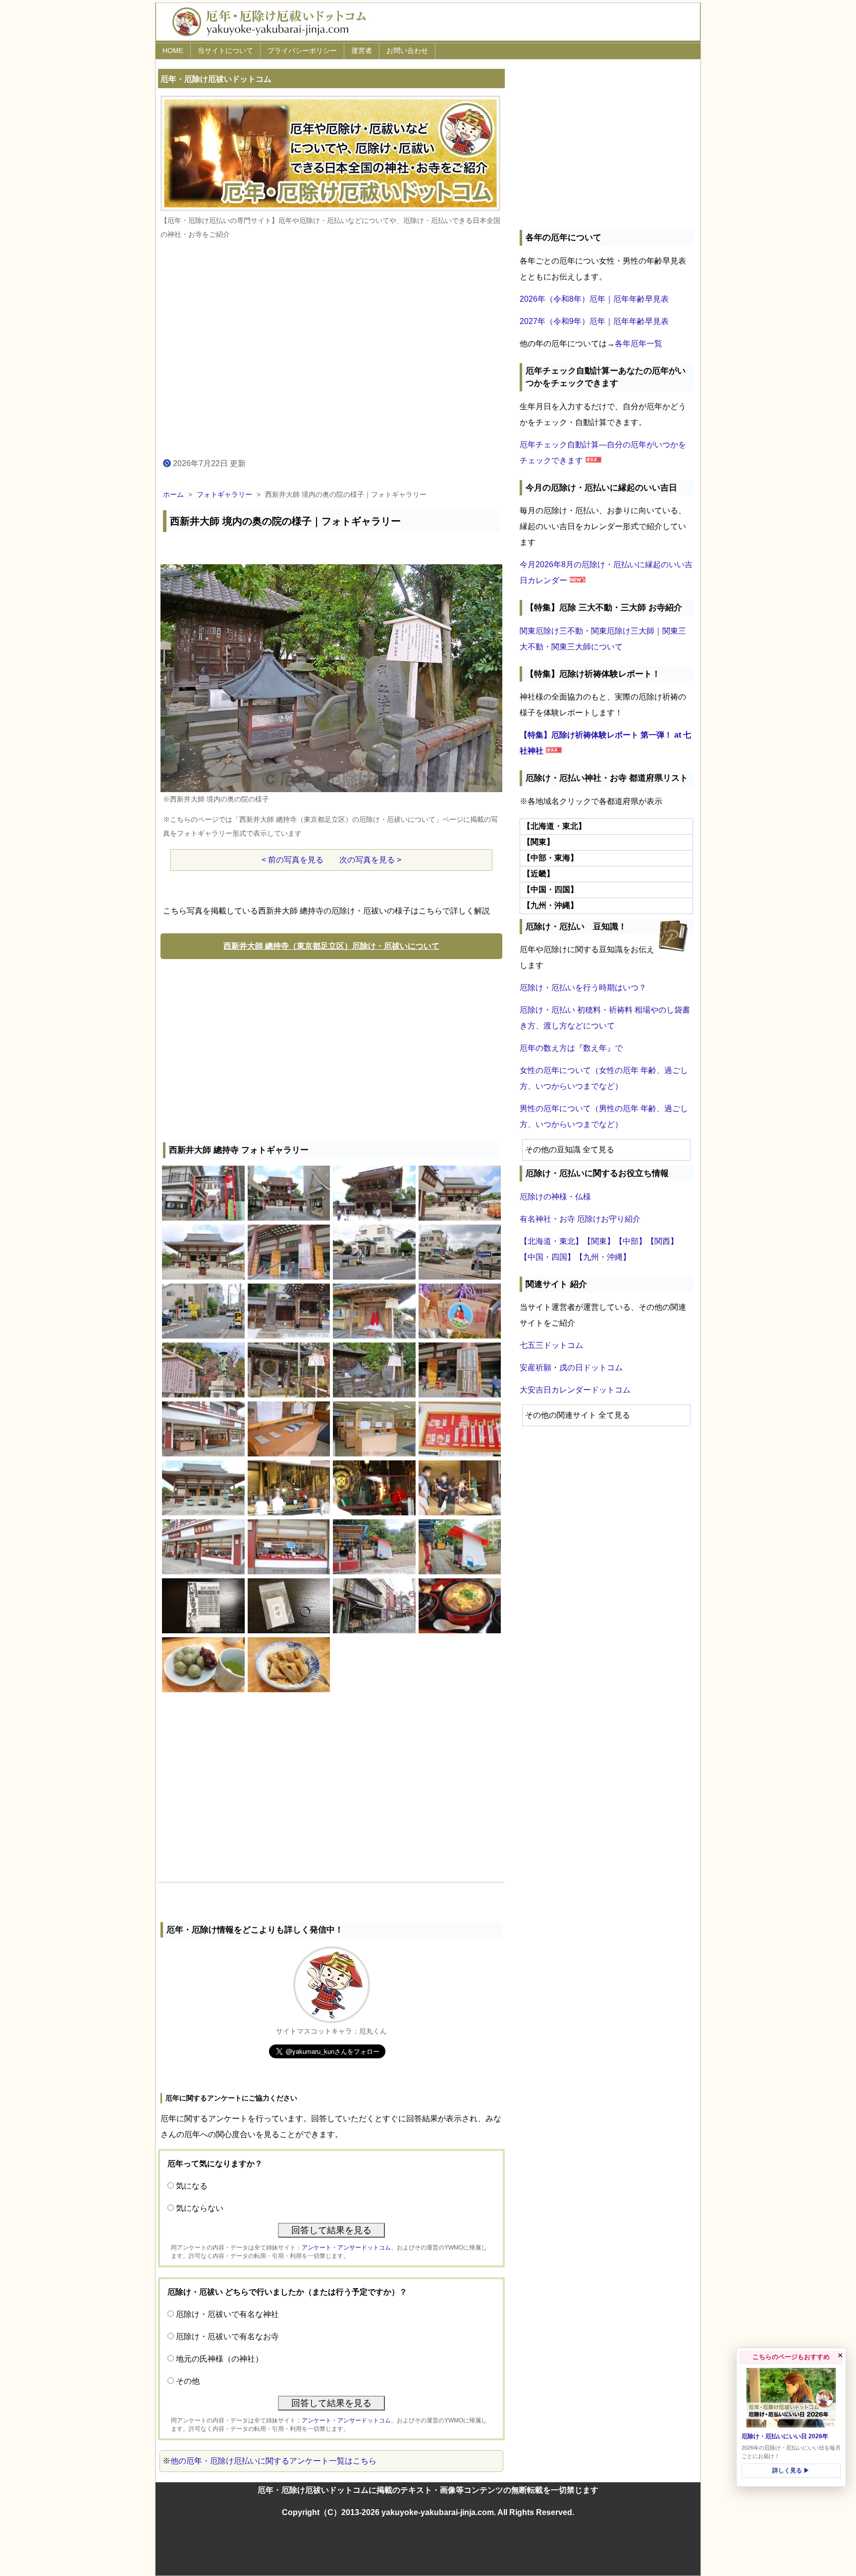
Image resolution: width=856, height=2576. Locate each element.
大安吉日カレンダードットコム (575, 1390)
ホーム (173, 494)
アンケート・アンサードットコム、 (349, 2248)
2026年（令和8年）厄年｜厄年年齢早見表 (594, 299)
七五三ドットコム (551, 1345)
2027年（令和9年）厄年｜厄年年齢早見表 (594, 321)
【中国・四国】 (547, 1257)
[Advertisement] (331, 1048)
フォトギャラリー (224, 494)
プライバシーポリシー (302, 51)
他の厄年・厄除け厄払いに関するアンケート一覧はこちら (273, 2461)
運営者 (362, 51)
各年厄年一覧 (639, 344)
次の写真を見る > (370, 860)
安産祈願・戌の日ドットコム (571, 1368)
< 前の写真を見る (293, 860)
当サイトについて (225, 51)
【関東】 (599, 1241)
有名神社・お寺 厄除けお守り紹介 (580, 1219)
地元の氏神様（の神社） (219, 2359)
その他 (188, 2381)
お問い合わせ (407, 51)
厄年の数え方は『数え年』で (571, 1048)
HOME (173, 51)
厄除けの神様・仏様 (555, 1197)
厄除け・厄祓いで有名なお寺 (227, 2336)
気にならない (200, 2208)
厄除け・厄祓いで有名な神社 (227, 2314)
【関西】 (662, 1241)
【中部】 (631, 1241)
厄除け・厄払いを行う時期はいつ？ (583, 988)
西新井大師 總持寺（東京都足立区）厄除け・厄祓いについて (331, 946)
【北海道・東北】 (551, 1241)
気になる (192, 2186)
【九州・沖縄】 (603, 1257)
